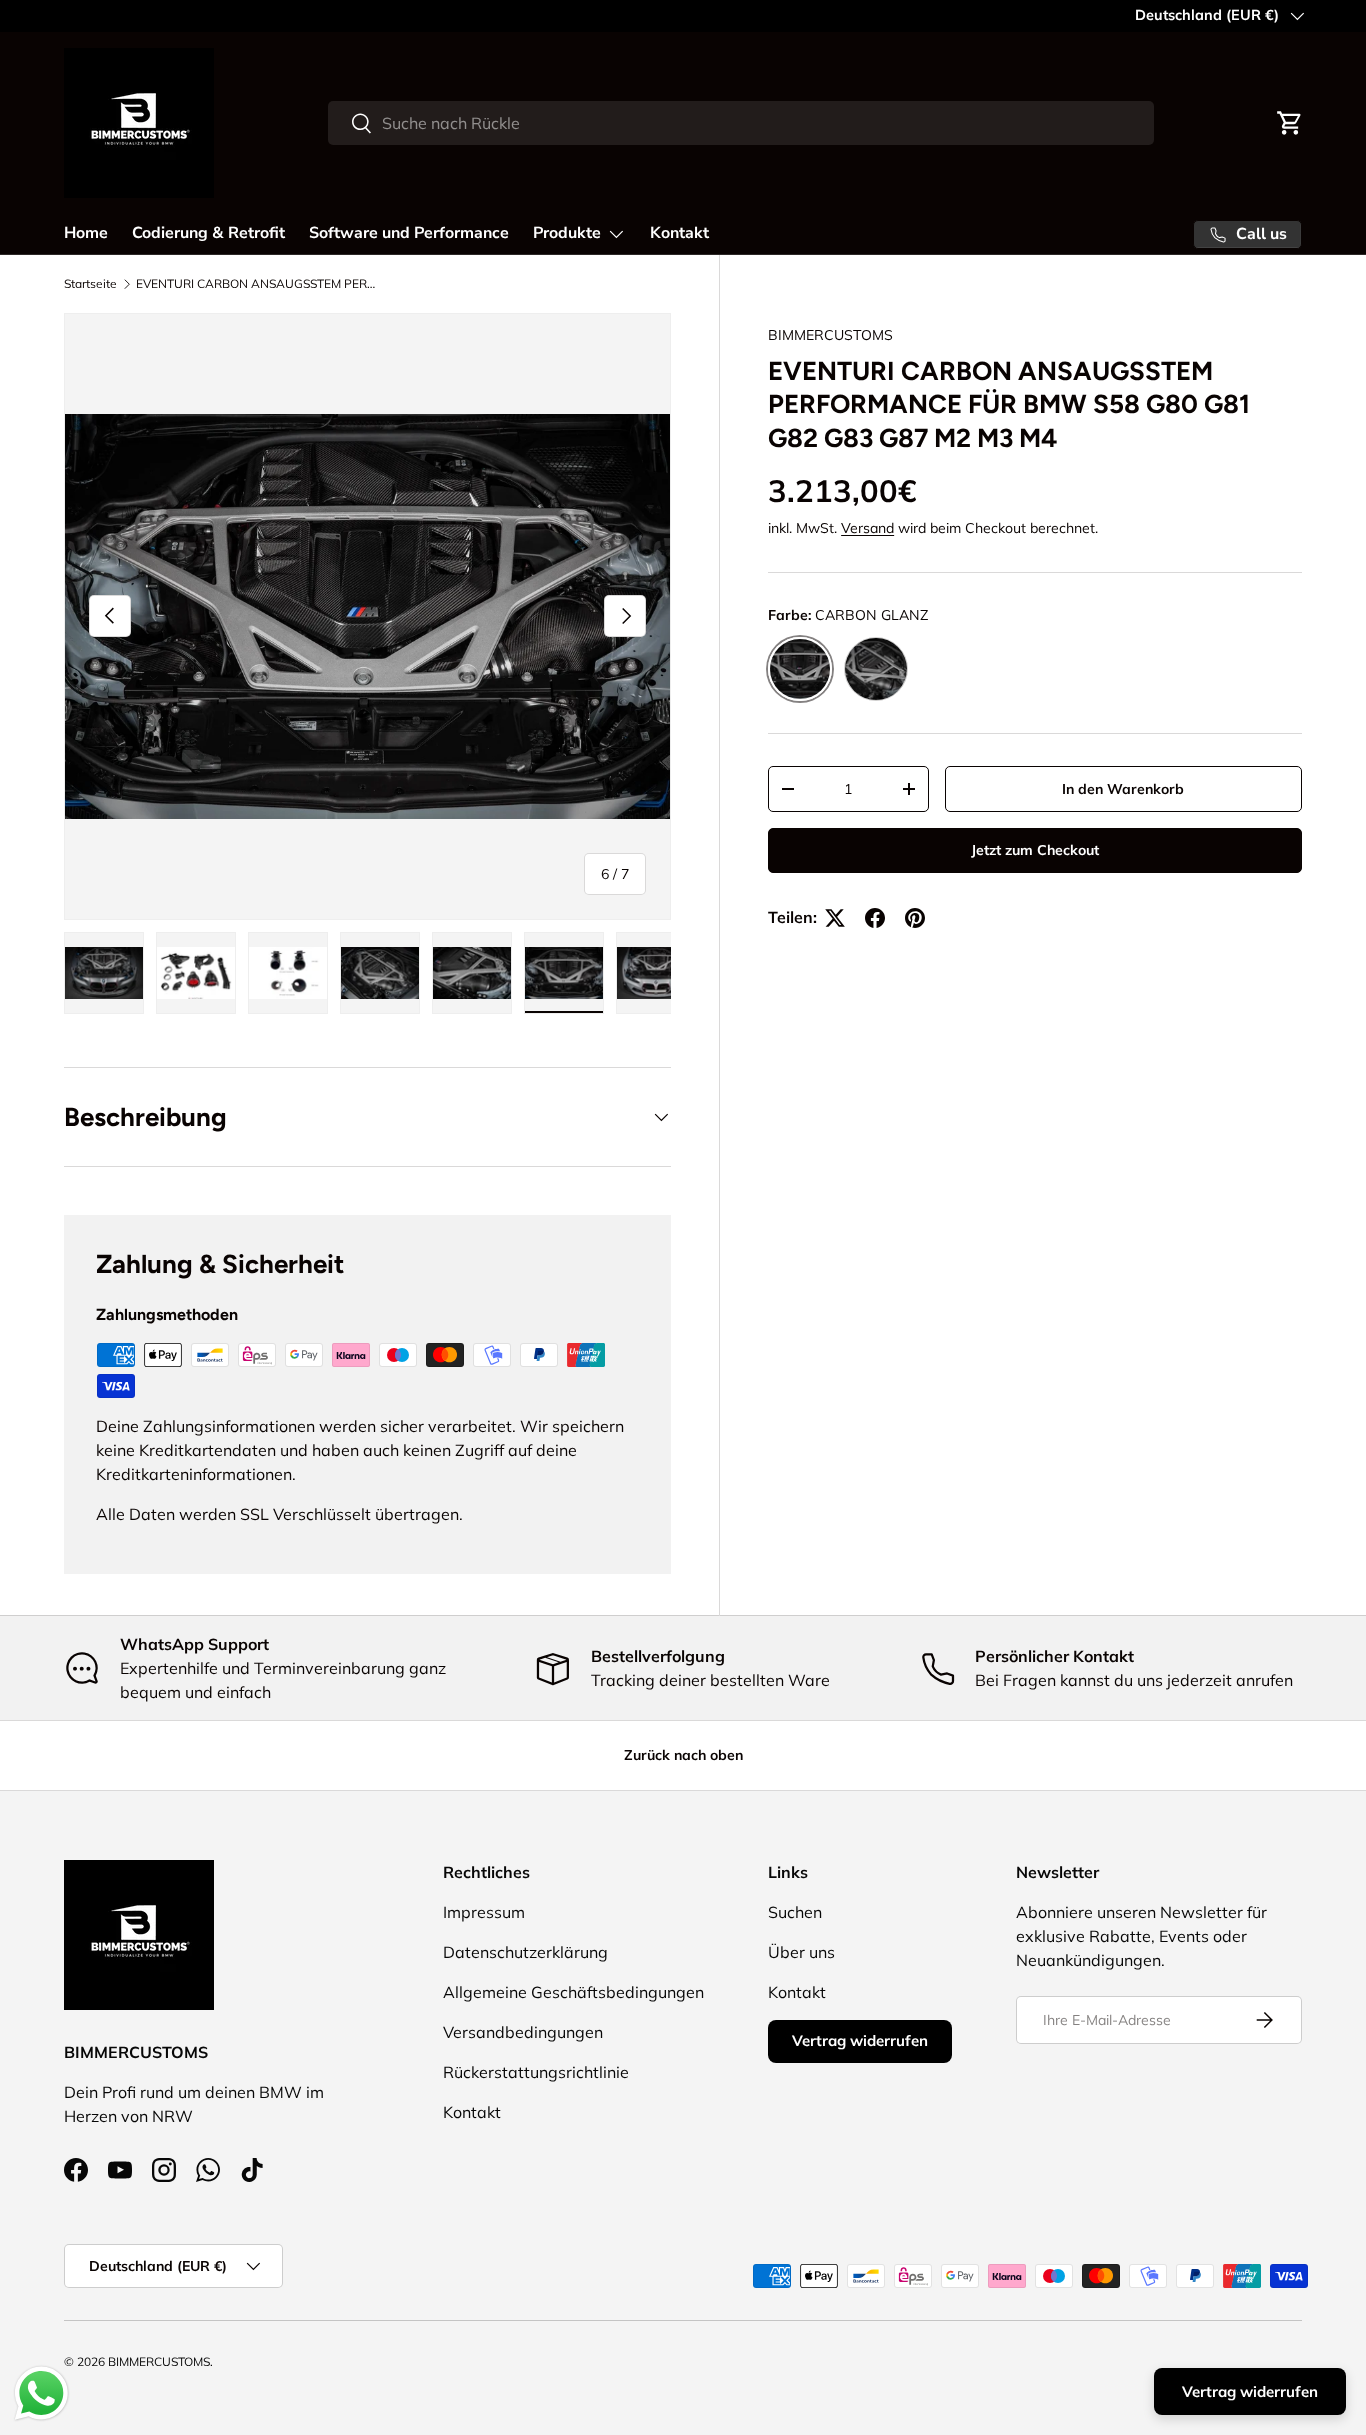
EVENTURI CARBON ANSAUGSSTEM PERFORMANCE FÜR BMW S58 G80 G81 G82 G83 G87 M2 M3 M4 (256, 283)
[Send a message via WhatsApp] (41, 2393)
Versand (867, 529)
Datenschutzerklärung (525, 1952)
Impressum (484, 1912)
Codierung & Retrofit (208, 233)
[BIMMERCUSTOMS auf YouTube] (120, 2170)
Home (86, 233)
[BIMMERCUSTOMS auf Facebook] (76, 2170)
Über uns (801, 1952)
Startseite (90, 283)
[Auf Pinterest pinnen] (915, 918)
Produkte (567, 233)
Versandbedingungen (523, 2032)
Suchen (795, 1912)
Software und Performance (409, 233)
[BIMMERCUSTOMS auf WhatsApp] (208, 2170)
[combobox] (741, 123)
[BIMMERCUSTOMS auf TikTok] (252, 2170)
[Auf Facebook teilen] (875, 918)
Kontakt (679, 233)
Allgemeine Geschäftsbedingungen (573, 1992)
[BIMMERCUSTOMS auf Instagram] (164, 2170)
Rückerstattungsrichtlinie (536, 2072)
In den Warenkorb (1123, 789)
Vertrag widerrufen (860, 2040)
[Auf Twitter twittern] (835, 918)
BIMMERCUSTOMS (830, 335)
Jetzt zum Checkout (1035, 851)
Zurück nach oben (683, 1755)
